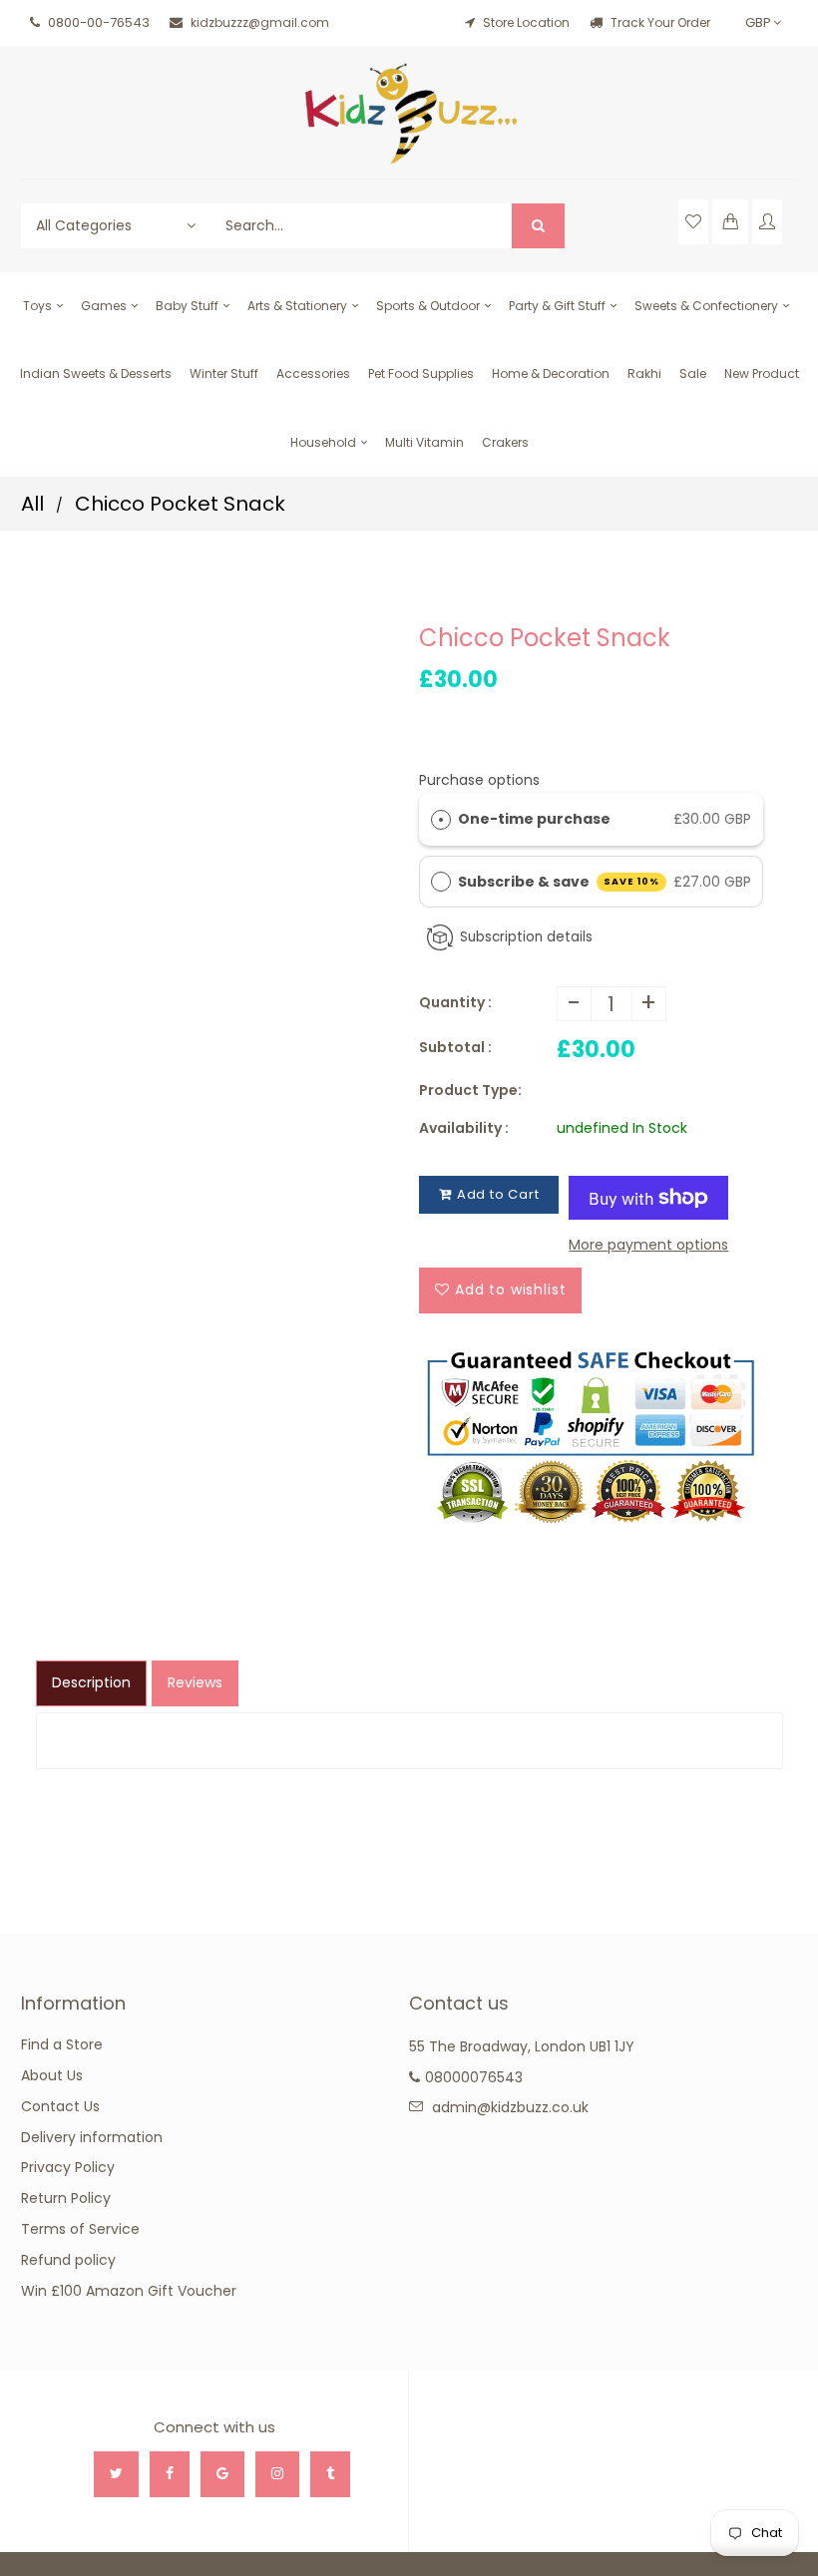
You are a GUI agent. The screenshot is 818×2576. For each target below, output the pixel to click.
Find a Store (62, 2044)
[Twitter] (116, 2474)
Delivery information (92, 2137)
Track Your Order (659, 22)
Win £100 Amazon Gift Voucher (129, 2291)
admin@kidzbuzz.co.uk (510, 2107)
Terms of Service (80, 2229)
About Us (52, 2075)
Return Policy (66, 2198)
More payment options (648, 1245)
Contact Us (60, 2106)
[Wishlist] (693, 222)
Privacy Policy (68, 2167)
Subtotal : (455, 1047)
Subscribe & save (559, 882)
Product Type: (470, 1090)
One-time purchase (534, 819)
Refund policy (68, 2260)
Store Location (526, 22)
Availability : (464, 1128)
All (32, 504)
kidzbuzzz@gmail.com (260, 22)
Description (91, 1682)
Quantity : (455, 1002)
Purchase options (479, 780)
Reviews (195, 1682)
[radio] (441, 819)
